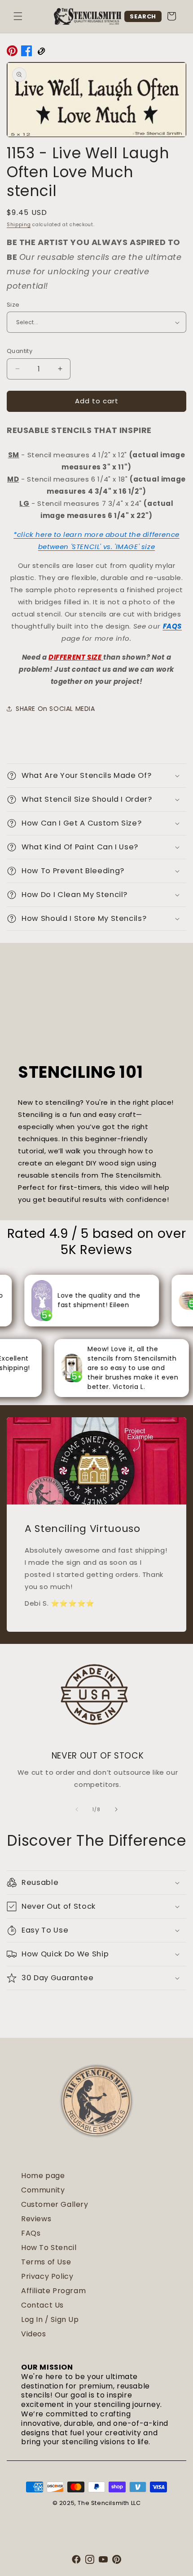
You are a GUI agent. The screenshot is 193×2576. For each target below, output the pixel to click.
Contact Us (42, 2305)
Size (13, 305)
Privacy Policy (47, 2276)
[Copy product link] (41, 53)
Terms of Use (46, 2262)
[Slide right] (116, 1809)
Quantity (20, 351)
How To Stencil (49, 2248)
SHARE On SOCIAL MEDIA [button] (55, 709)
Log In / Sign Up (50, 2319)
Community (43, 2190)
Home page (43, 2176)
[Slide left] (77, 1809)
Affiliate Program (53, 2291)
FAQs (31, 2233)
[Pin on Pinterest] (12, 53)
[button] (18, 16)
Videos (34, 2334)
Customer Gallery (55, 2204)
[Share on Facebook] (26, 53)
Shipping (19, 225)
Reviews (36, 2219)
